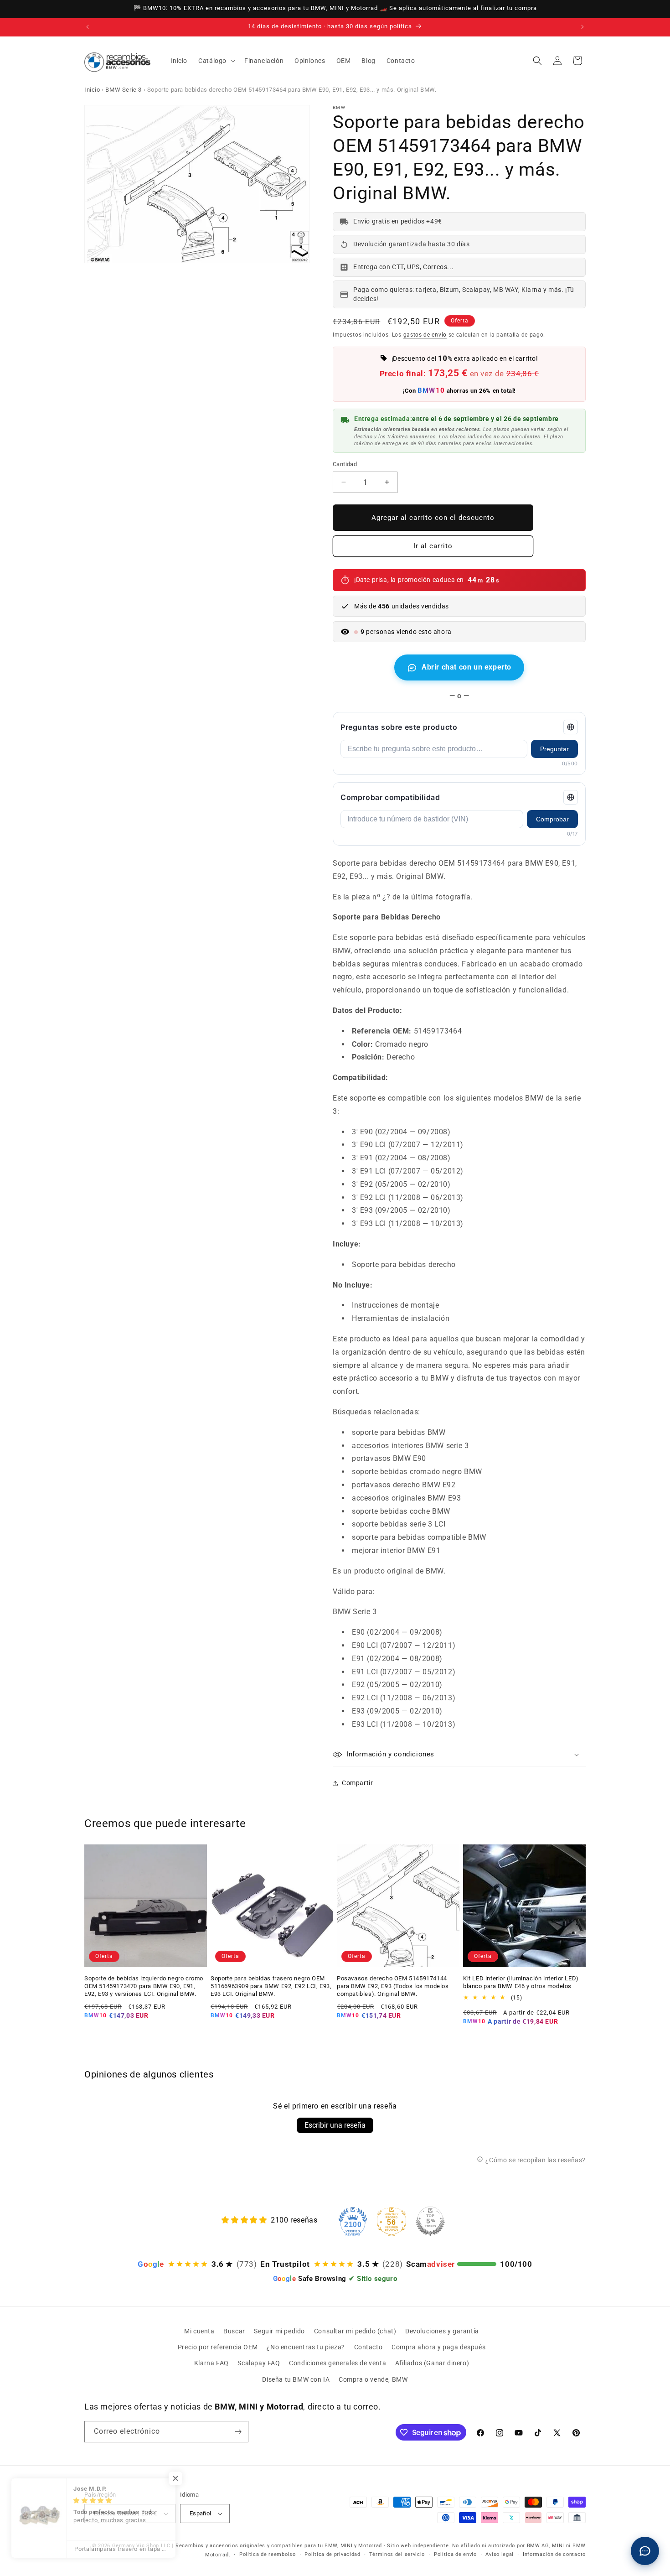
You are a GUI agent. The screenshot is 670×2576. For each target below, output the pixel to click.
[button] (216, 61)
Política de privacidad (332, 2554)
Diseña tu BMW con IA (296, 2379)
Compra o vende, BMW (373, 2379)
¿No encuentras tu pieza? (306, 2347)
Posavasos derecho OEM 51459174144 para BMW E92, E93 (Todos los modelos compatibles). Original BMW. (393, 1986)
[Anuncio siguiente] (582, 27)
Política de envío (455, 2554)
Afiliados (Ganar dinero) (432, 2363)
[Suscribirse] (238, 2432)
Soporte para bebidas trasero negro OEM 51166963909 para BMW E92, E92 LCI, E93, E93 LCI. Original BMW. (271, 1986)
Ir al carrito (433, 546)
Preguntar (554, 749)
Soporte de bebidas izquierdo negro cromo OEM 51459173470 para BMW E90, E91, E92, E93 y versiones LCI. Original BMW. (144, 1986)
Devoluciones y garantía (442, 2331)
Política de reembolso (268, 2554)
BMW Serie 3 (124, 90)
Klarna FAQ (211, 2363)
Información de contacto (554, 2554)
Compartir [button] (357, 1783)
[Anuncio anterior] (88, 27)
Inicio (92, 90)
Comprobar (552, 819)
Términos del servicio (397, 2554)
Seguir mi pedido (279, 2331)
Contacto (368, 2347)
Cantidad (345, 464)
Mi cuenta (199, 2331)
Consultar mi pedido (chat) (355, 2331)
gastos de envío (425, 335)
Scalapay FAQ (259, 2363)
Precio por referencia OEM (218, 2347)
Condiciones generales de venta (338, 2363)
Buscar (234, 2331)
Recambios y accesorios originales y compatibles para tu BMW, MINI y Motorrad (279, 2546)
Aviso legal (500, 2554)
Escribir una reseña (335, 2125)
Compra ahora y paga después (438, 2347)
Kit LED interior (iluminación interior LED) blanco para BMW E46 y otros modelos (521, 1982)
